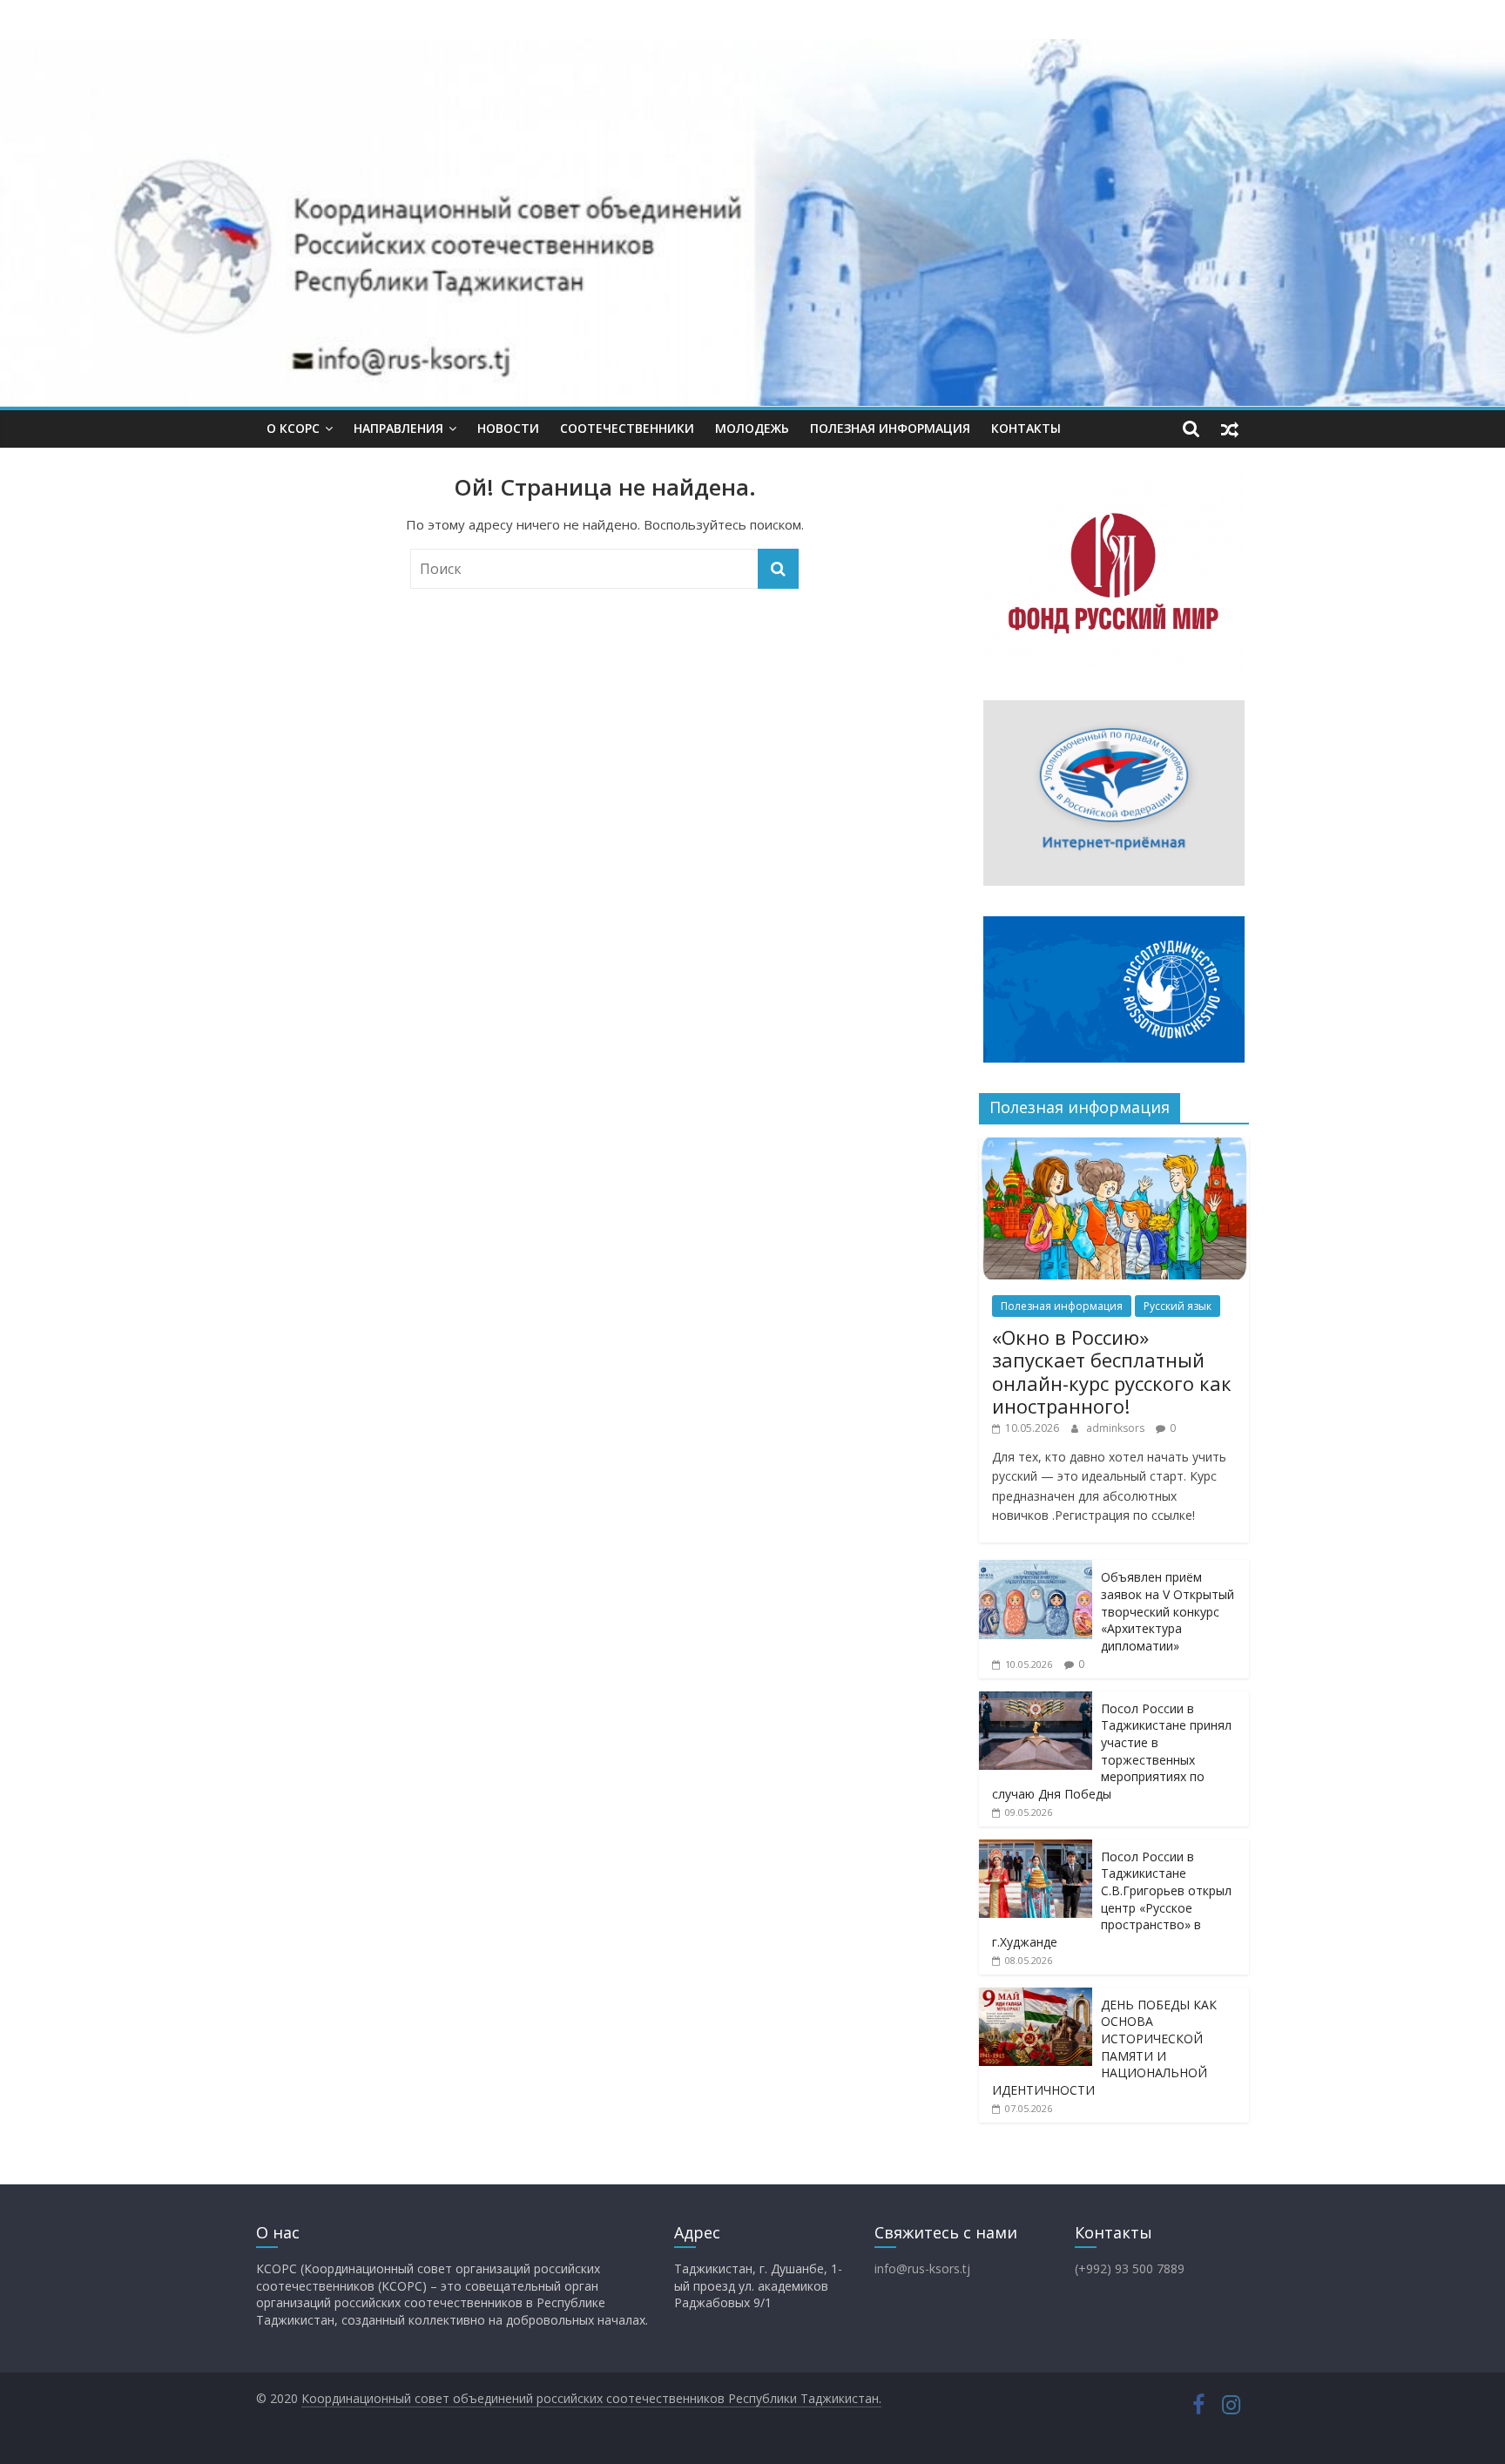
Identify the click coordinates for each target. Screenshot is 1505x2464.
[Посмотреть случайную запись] (1230, 429)
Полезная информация (890, 428)
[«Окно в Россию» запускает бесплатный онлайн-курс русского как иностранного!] (1114, 1147)
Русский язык (1178, 1306)
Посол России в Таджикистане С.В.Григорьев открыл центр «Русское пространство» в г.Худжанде (1112, 1899)
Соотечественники (627, 428)
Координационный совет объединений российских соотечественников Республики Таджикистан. (591, 2398)
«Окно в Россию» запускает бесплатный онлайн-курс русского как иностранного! (1112, 1371)
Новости (508, 428)
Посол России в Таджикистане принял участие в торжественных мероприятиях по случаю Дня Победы (1112, 1751)
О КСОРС (293, 428)
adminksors (1117, 1428)
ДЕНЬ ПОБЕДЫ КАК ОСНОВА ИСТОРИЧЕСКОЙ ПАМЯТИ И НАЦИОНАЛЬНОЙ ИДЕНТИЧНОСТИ (1104, 2047)
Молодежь (752, 428)
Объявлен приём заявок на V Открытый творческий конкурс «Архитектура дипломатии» (1168, 1611)
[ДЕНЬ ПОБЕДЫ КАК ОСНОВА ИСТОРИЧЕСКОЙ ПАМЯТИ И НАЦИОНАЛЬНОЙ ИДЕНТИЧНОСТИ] (1036, 1997)
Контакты (1026, 428)
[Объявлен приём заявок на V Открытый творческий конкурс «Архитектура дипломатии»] (1036, 1569)
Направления (398, 428)
